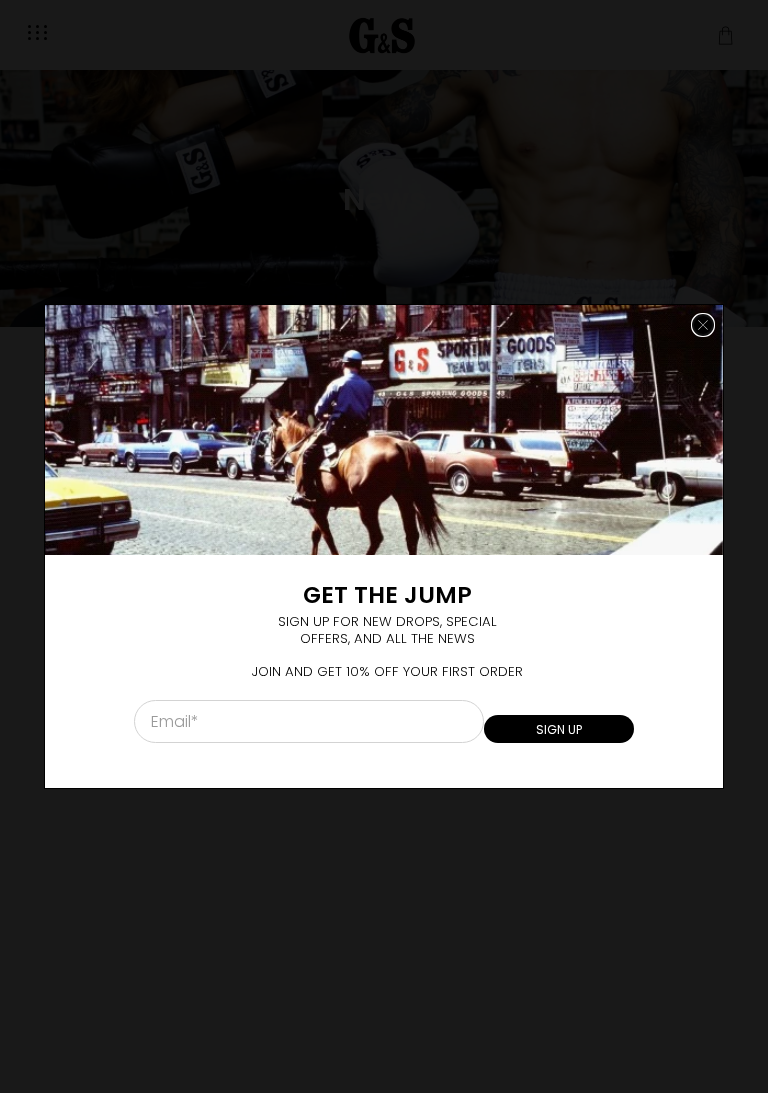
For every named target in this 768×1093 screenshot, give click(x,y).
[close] (703, 325)
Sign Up (559, 729)
